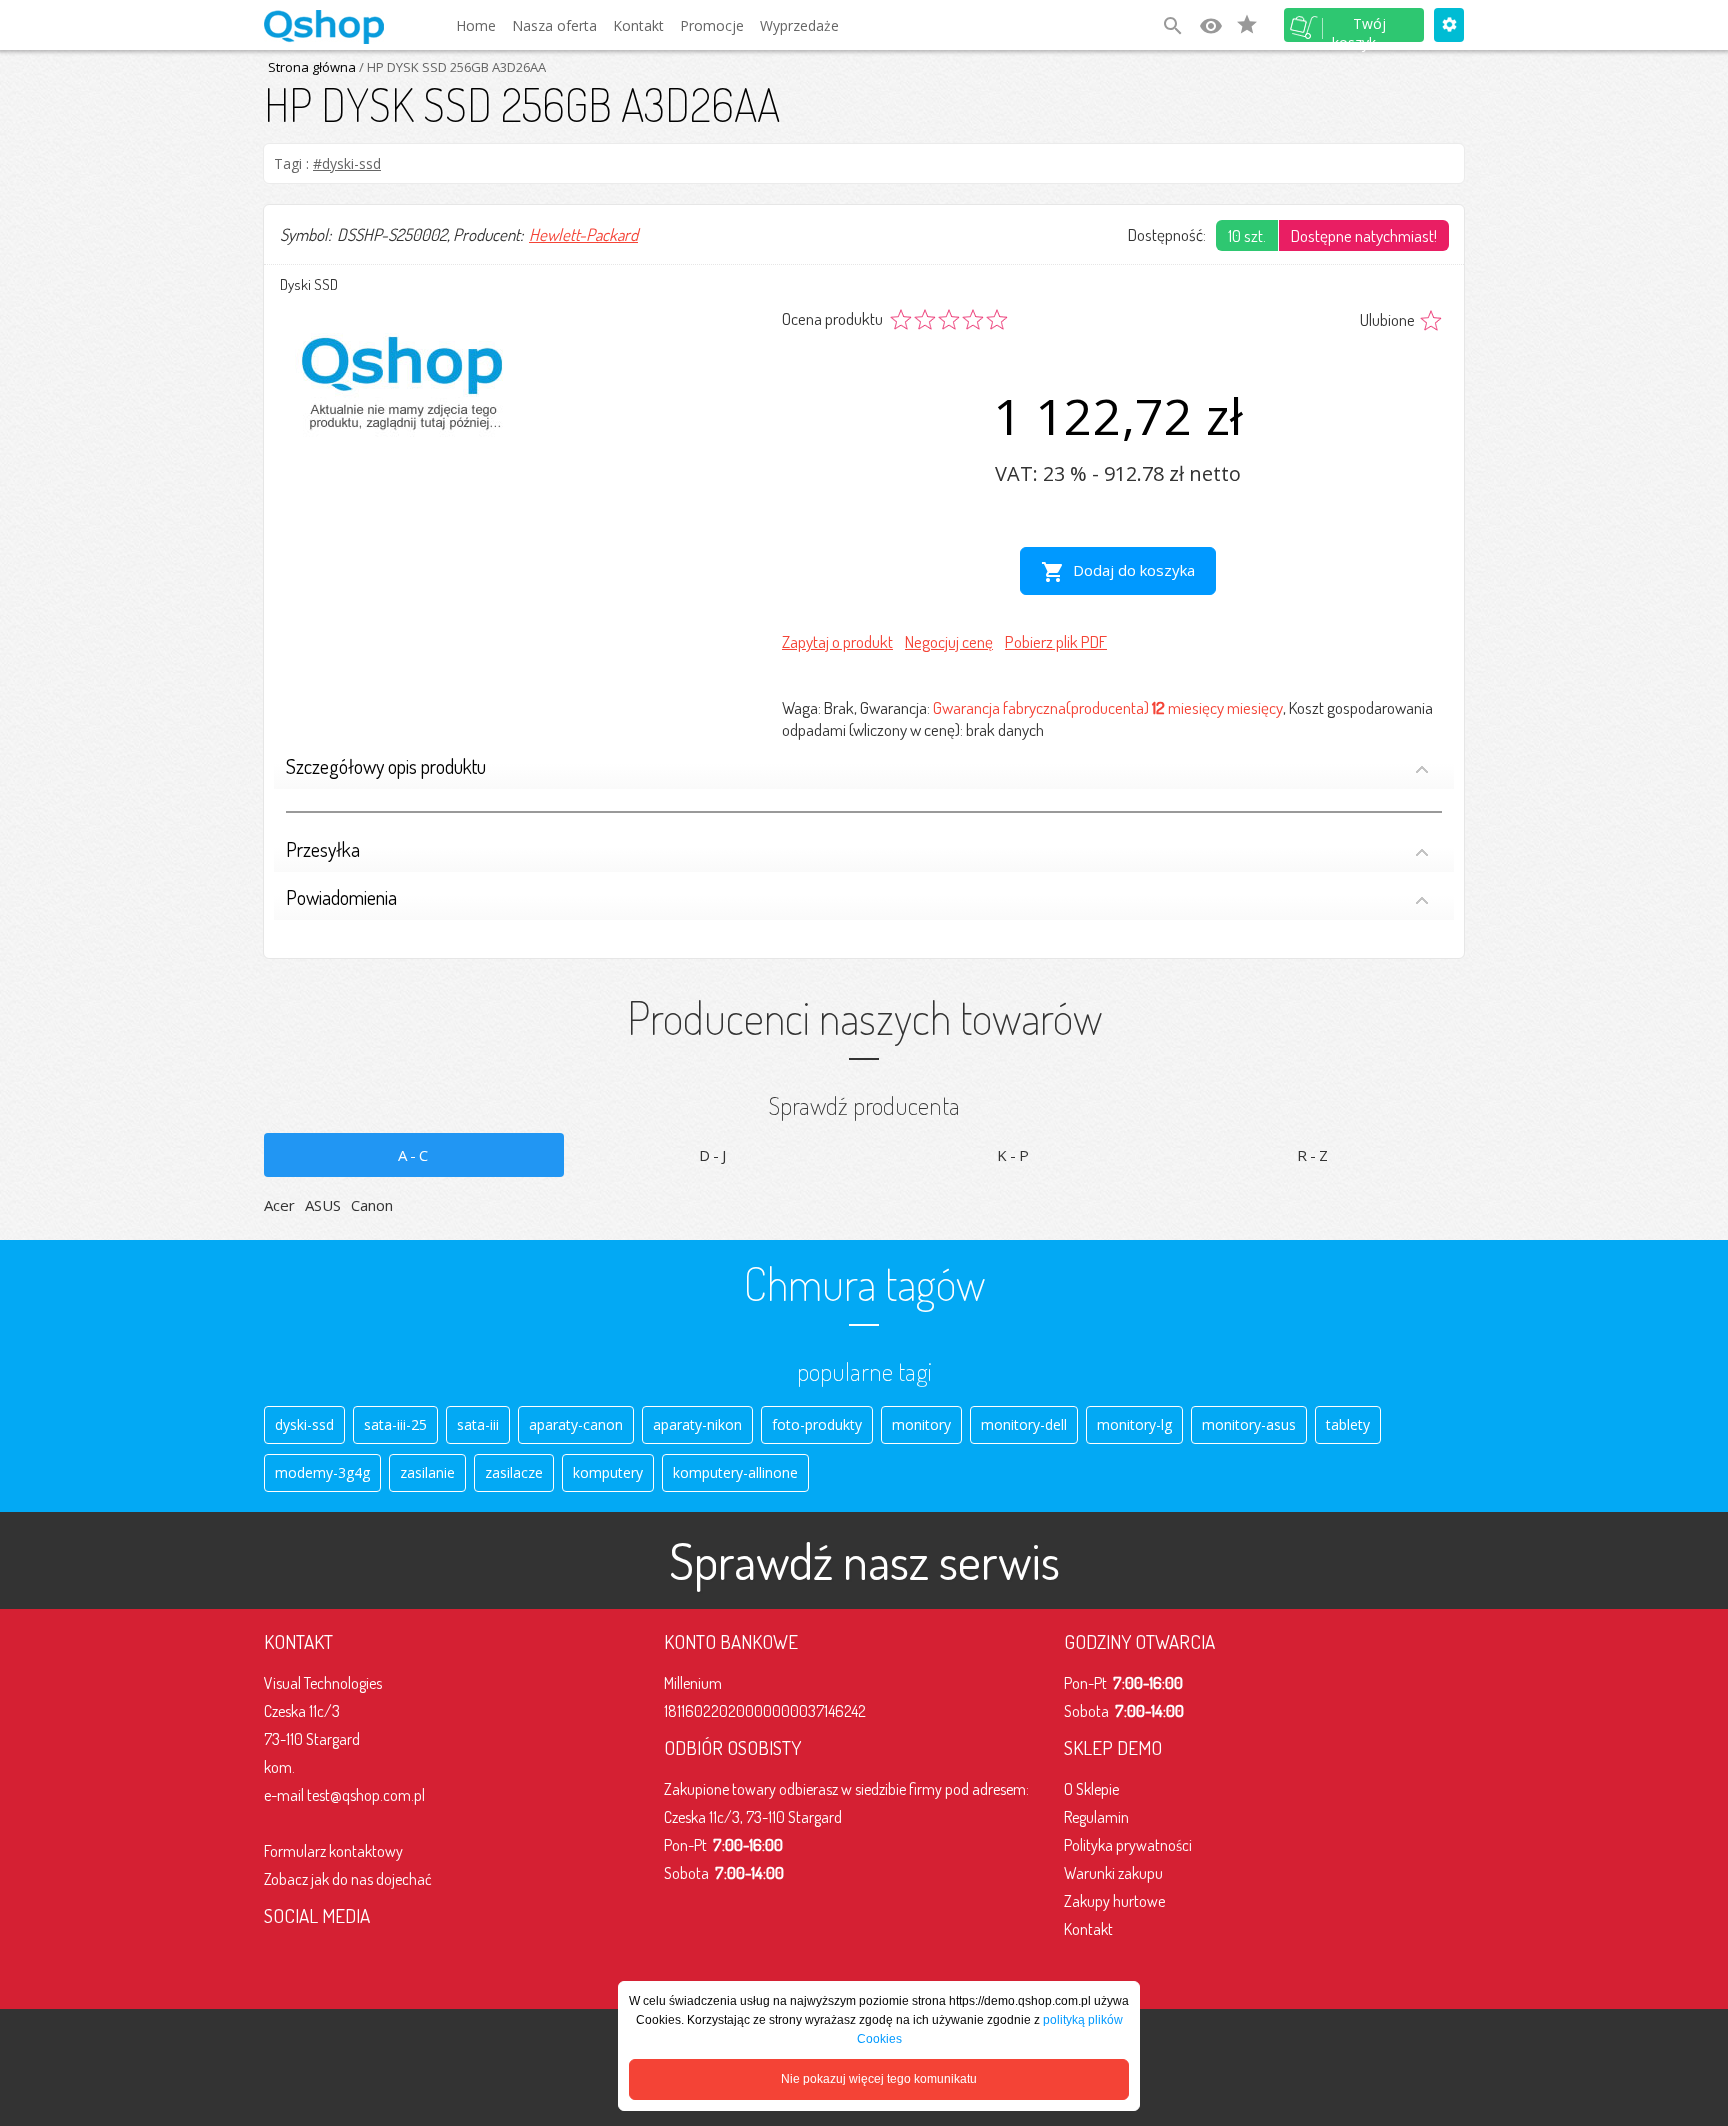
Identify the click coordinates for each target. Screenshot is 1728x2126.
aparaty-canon (576, 1424)
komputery (608, 1472)
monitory (921, 1424)
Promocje (712, 25)
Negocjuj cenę (949, 641)
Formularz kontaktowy (333, 1851)
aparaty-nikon (697, 1424)
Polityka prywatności (1128, 1845)
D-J (714, 1155)
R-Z (1314, 1155)
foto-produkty (817, 1424)
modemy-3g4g (322, 1472)
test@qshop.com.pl (366, 1795)
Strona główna (312, 67)
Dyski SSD (309, 284)
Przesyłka (323, 849)
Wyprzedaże (799, 25)
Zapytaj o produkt (837, 641)
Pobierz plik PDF (1056, 641)
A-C (414, 1155)
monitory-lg (1134, 1424)
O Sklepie (1091, 1789)
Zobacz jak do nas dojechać (348, 1879)
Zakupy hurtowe (1114, 1901)
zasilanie (427, 1472)
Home (476, 25)
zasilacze (514, 1472)
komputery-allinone (735, 1472)
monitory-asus (1249, 1424)
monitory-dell (1024, 1424)
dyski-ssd (304, 1424)
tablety (1348, 1424)
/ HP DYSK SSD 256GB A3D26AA (451, 67)
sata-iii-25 (395, 1424)
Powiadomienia (341, 897)
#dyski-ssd (347, 163)
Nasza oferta (554, 25)
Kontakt (638, 25)
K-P (1014, 1155)
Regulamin (1096, 1817)
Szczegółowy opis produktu (386, 766)
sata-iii (478, 1424)
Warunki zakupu (1113, 1873)
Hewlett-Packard (583, 234)
